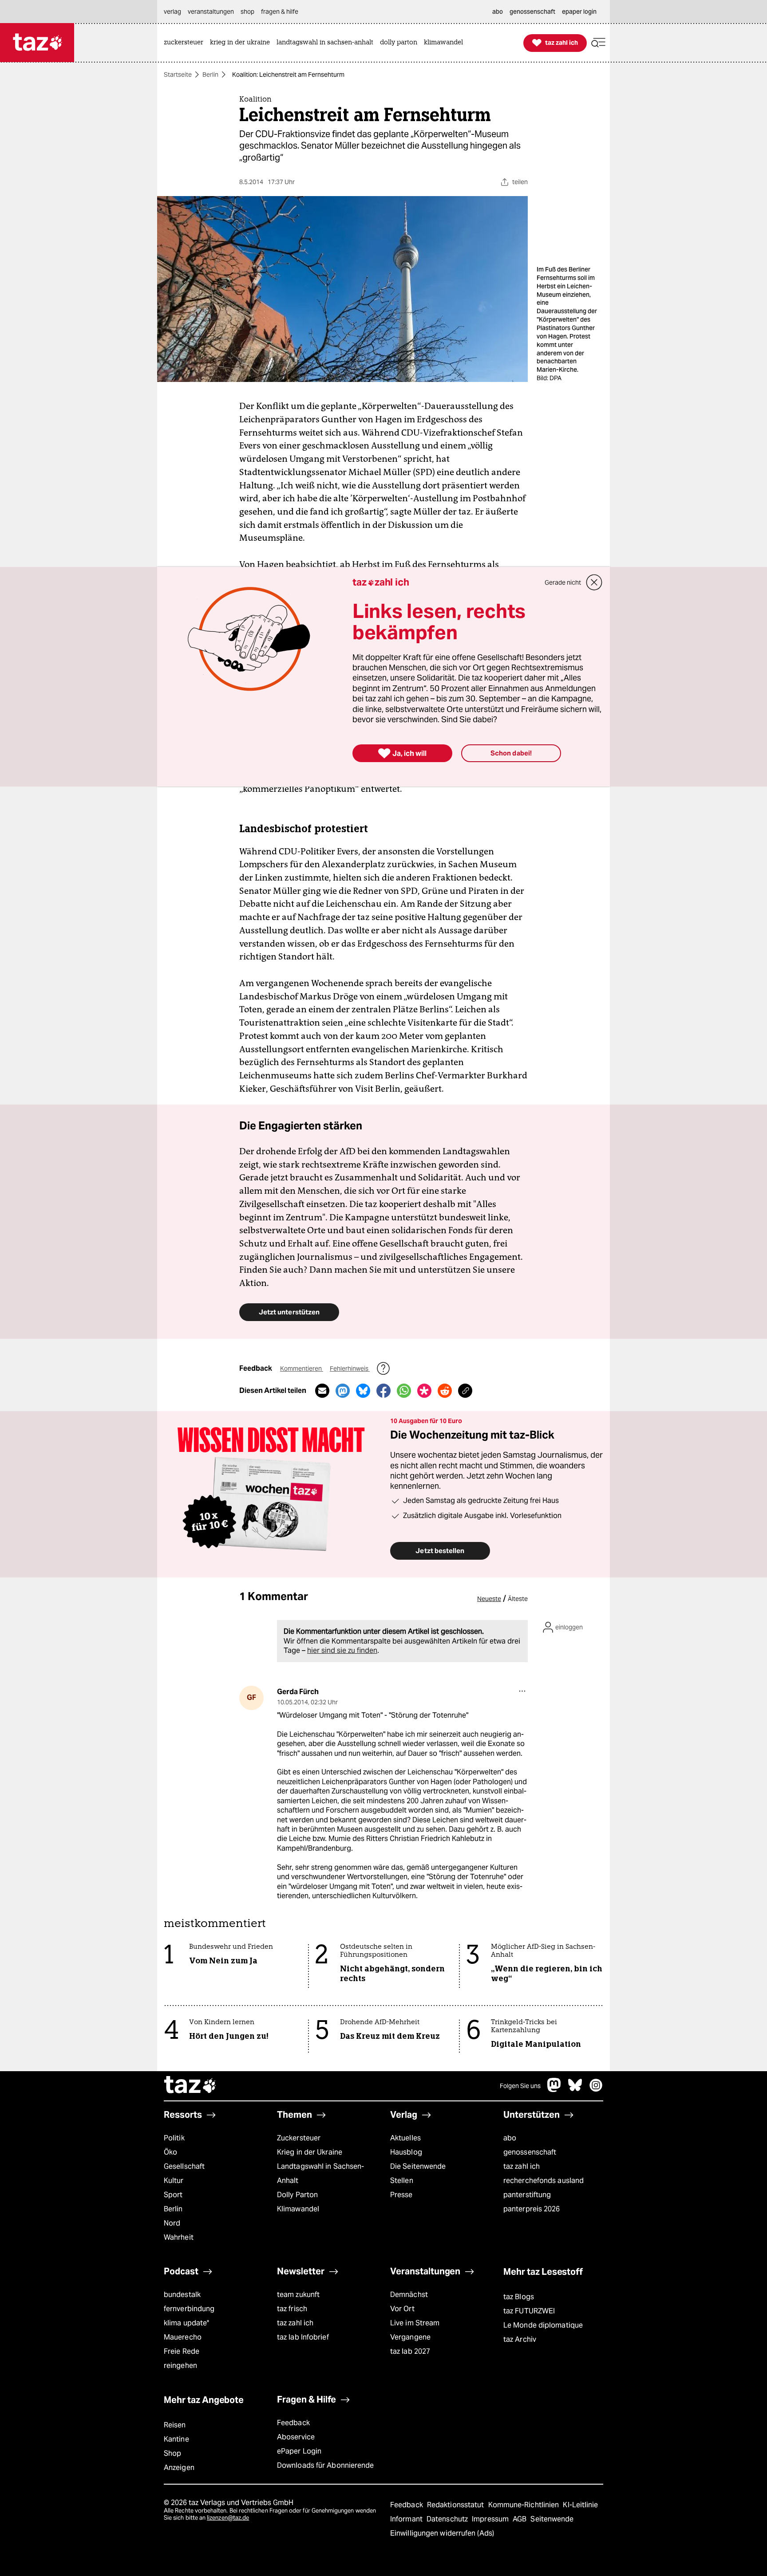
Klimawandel (298, 2209)
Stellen (402, 2181)
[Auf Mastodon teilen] (343, 1391)
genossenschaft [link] (532, 12)
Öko (170, 2152)
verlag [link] (172, 12)
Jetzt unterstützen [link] (289, 1312)
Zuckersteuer (299, 2138)
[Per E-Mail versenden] (322, 1391)
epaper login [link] (579, 12)
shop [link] (247, 12)
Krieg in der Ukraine (310, 2152)
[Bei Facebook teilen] (383, 1391)
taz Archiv (520, 2339)
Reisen (175, 2425)
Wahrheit (179, 2237)
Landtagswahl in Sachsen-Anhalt (320, 2173)
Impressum (491, 2519)
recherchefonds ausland (544, 2181)
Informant (407, 2519)
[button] (598, 43)
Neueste (489, 1599)
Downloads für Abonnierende (326, 2465)
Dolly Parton (297, 2195)
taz (190, 2086)
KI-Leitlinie (580, 2505)
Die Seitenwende (418, 2166)
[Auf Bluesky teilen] (363, 1391)
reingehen (180, 2366)
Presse (401, 2195)
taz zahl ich (522, 2166)
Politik (174, 2138)
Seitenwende (552, 2519)
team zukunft (298, 2295)
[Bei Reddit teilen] (445, 1391)
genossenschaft (530, 2152)
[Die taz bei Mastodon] (554, 2090)
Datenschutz (448, 2519)
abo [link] (498, 12)
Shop (172, 2453)
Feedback (293, 2423)
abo (510, 2138)
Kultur (174, 2181)
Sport (173, 2195)
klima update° (186, 2323)
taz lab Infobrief (303, 2337)
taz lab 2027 (410, 2351)
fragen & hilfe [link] (280, 12)
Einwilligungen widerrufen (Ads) (442, 2533)
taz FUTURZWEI (529, 2311)
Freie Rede (182, 2351)
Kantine (176, 2439)
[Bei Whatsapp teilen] (404, 1391)
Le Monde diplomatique (543, 2325)
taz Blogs (519, 2297)
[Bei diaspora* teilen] (424, 1391)
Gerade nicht (563, 582)
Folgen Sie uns (520, 2086)
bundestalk (182, 2295)
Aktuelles (405, 2138)
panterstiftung (527, 2195)
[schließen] (594, 582)
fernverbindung (189, 2309)
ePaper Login (299, 2451)
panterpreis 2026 (532, 2209)
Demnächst (409, 2295)
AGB (520, 2519)
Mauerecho (183, 2337)
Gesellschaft (184, 2166)
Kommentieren (302, 1369)
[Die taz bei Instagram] (596, 2090)
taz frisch (292, 2309)
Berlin (210, 75)
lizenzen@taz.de (228, 2518)
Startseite (178, 75)
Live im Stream (415, 2323)
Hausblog (406, 2152)
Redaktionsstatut (457, 2505)
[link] (186, 43)
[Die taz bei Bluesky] (575, 2090)
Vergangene (410, 2337)
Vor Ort (402, 2309)
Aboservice (296, 2437)
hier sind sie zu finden (342, 1650)
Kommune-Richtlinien (525, 2505)
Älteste (518, 1599)
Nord (172, 2223)
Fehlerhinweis (350, 1369)
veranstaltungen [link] (211, 12)
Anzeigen (179, 2468)
